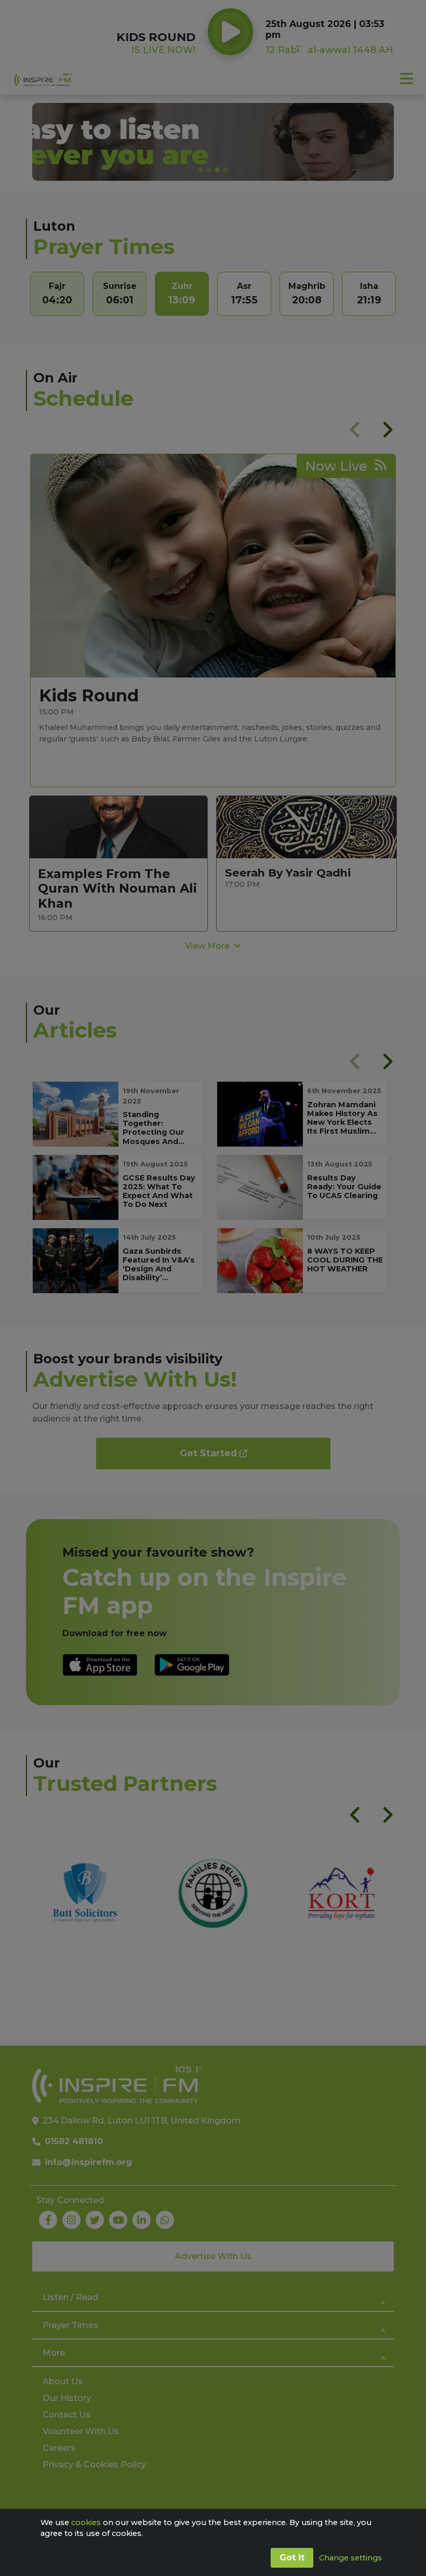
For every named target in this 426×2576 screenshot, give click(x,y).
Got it (292, 2558)
